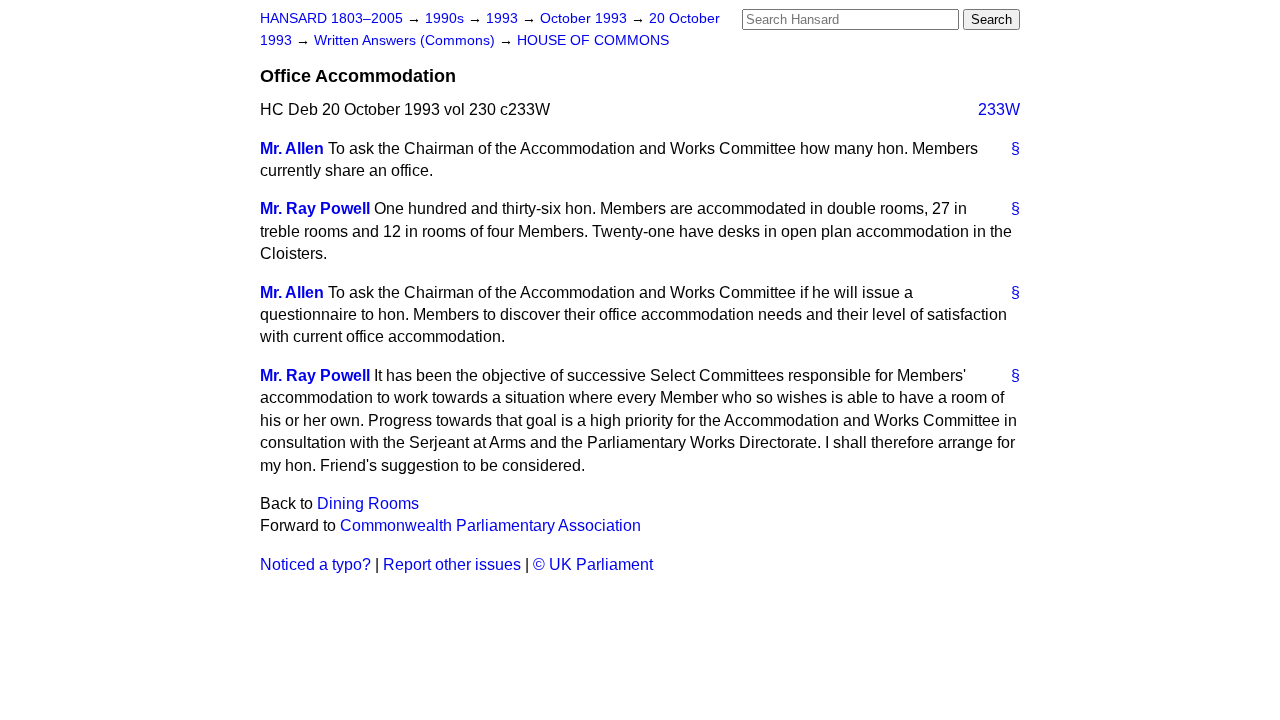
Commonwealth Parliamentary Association (490, 525)
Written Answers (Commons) (406, 40)
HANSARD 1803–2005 (331, 18)
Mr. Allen (292, 148)
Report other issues (452, 564)
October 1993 (585, 18)
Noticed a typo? (315, 564)
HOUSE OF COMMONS (593, 40)
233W (999, 109)
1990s (446, 18)
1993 (504, 18)
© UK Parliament (593, 564)
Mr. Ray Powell (315, 208)
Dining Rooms (368, 503)
